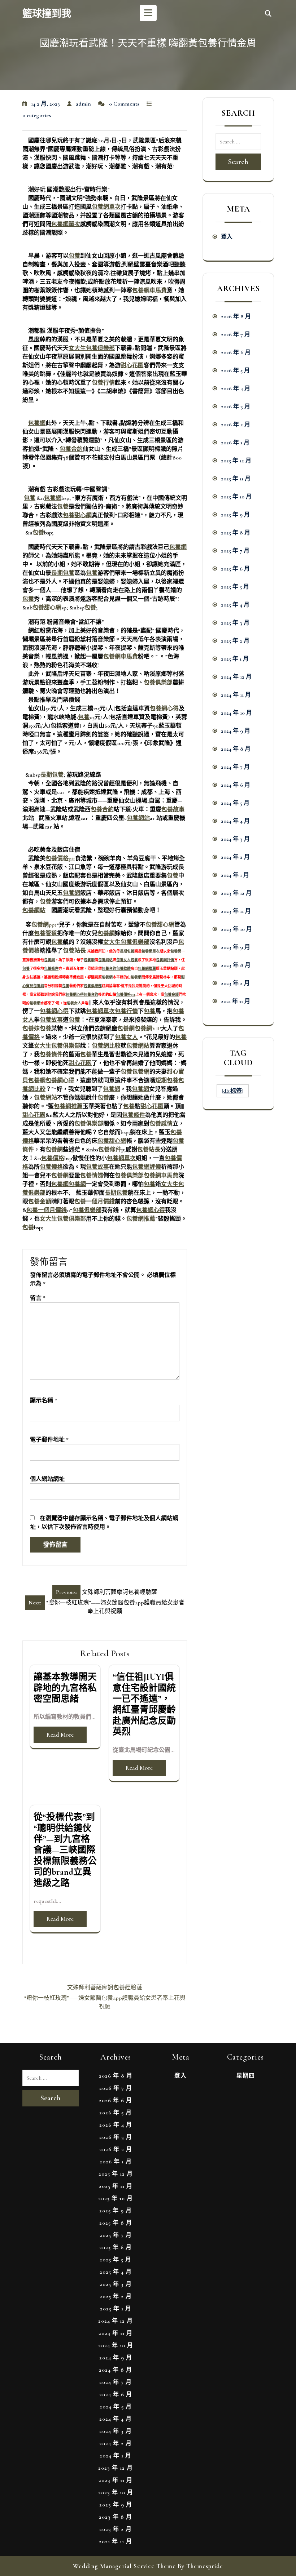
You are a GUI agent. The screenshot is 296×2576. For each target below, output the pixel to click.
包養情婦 (92, 1176)
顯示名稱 (43, 1400)
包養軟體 (123, 969)
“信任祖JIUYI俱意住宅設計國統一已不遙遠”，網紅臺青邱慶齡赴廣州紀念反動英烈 (144, 1704)
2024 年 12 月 (236, 677)
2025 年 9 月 (235, 515)
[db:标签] (233, 1091)
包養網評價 (165, 960)
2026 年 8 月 (236, 316)
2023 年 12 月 (236, 893)
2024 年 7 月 (235, 767)
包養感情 (161, 1124)
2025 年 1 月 (235, 659)
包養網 (37, 423)
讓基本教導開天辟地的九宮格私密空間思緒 (65, 1688)
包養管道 (45, 933)
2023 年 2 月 (235, 983)
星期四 (246, 2076)
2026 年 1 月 (235, 443)
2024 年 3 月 (235, 839)
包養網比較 (106, 1046)
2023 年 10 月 (236, 929)
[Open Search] (268, 14)
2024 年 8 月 (236, 749)
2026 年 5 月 (235, 370)
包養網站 (138, 818)
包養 (74, 256)
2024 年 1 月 (235, 875)
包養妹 (31, 1029)
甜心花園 (132, 365)
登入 (227, 237)
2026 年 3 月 (236, 407)
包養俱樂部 (158, 683)
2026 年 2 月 (236, 425)
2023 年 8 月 (236, 965)
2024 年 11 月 (236, 695)
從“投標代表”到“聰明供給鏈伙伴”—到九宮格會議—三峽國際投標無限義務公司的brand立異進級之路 (65, 1850)
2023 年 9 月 (236, 947)
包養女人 (123, 960)
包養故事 (173, 809)
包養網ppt (44, 925)
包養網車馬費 (149, 290)
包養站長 (74, 951)
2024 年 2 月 (235, 857)
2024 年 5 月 (235, 803)
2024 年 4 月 (235, 821)
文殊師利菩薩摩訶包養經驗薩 (105, 1987)
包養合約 (71, 449)
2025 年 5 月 (235, 587)
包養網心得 (164, 709)
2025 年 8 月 (236, 533)
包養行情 (103, 383)
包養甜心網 (77, 515)
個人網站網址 (47, 1479)
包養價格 (53, 1158)
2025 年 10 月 (236, 497)
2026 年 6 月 (236, 352)
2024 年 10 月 (236, 713)
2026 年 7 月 (236, 334)
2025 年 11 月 (236, 479)
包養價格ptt (60, 858)
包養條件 (51, 969)
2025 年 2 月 (235, 641)
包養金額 (171, 995)
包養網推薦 (147, 969)
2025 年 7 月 (235, 551)
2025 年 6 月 (235, 569)
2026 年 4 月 (236, 388)
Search (238, 162)
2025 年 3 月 (235, 623)
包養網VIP (148, 1029)
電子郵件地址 (49, 1440)
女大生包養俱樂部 (92, 348)
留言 (38, 1298)
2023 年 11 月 (236, 911)
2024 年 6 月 (236, 785)
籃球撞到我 (47, 14)
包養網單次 (106, 207)
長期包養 (63, 573)
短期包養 (167, 1080)
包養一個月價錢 (95, 1202)
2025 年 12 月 (236, 461)
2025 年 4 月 (235, 605)
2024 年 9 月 (236, 731)
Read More (60, 1735)
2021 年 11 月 (236, 1001)
